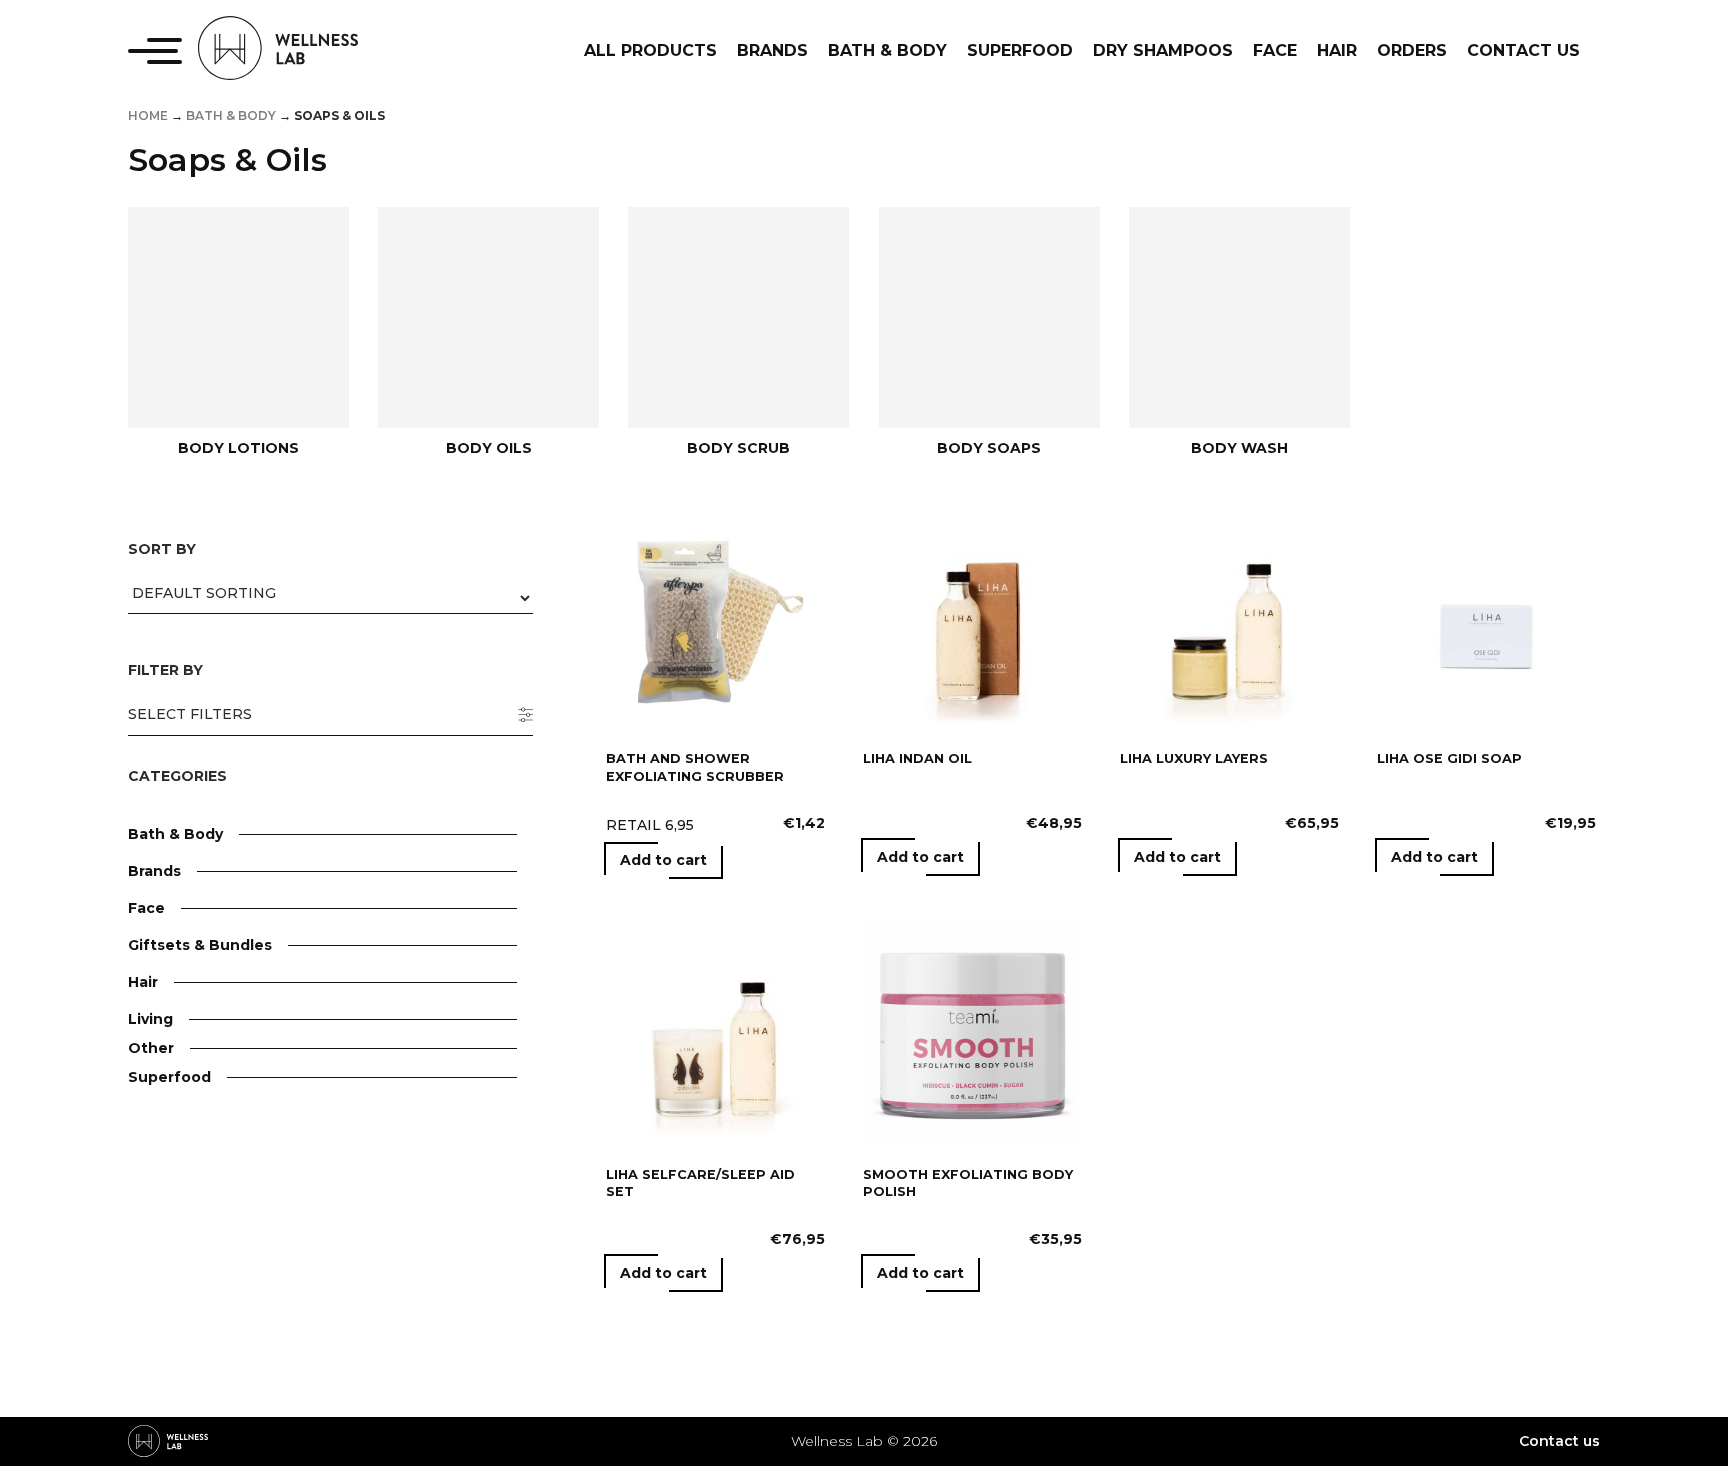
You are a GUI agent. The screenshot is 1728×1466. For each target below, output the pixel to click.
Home (148, 115)
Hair (143, 982)
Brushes (227, 1343)
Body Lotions (238, 448)
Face (146, 908)
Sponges (229, 1285)
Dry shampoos (250, 1098)
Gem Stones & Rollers (276, 1372)
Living (150, 1019)
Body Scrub (738, 448)
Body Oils (489, 448)
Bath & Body (231, 115)
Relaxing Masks (254, 1401)
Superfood (169, 1077)
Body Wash (1239, 448)
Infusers (227, 1164)
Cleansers (233, 995)
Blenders (230, 1135)
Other (151, 1048)
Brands (154, 871)
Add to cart (663, 860)
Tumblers (232, 1222)
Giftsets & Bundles (200, 945)
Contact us (1559, 1441)
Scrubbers (234, 1256)
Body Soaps (989, 448)
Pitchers (228, 1193)
